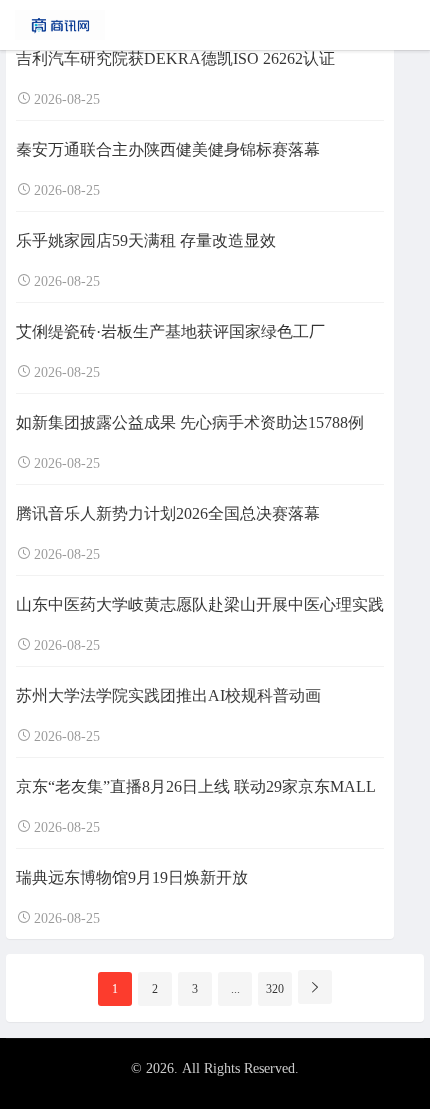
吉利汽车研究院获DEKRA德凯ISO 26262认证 (175, 58)
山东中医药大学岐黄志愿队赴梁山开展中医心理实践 (200, 604)
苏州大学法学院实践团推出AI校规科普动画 (168, 695)
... (235, 989)
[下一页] (315, 987)
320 (275, 989)
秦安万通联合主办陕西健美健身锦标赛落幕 (168, 149)
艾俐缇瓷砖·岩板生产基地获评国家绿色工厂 (170, 331)
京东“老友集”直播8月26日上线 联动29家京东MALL (196, 786)
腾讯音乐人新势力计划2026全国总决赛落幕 (168, 513)
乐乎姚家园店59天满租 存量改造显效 (146, 240)
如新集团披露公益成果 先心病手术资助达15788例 (190, 422)
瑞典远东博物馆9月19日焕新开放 (132, 877)
